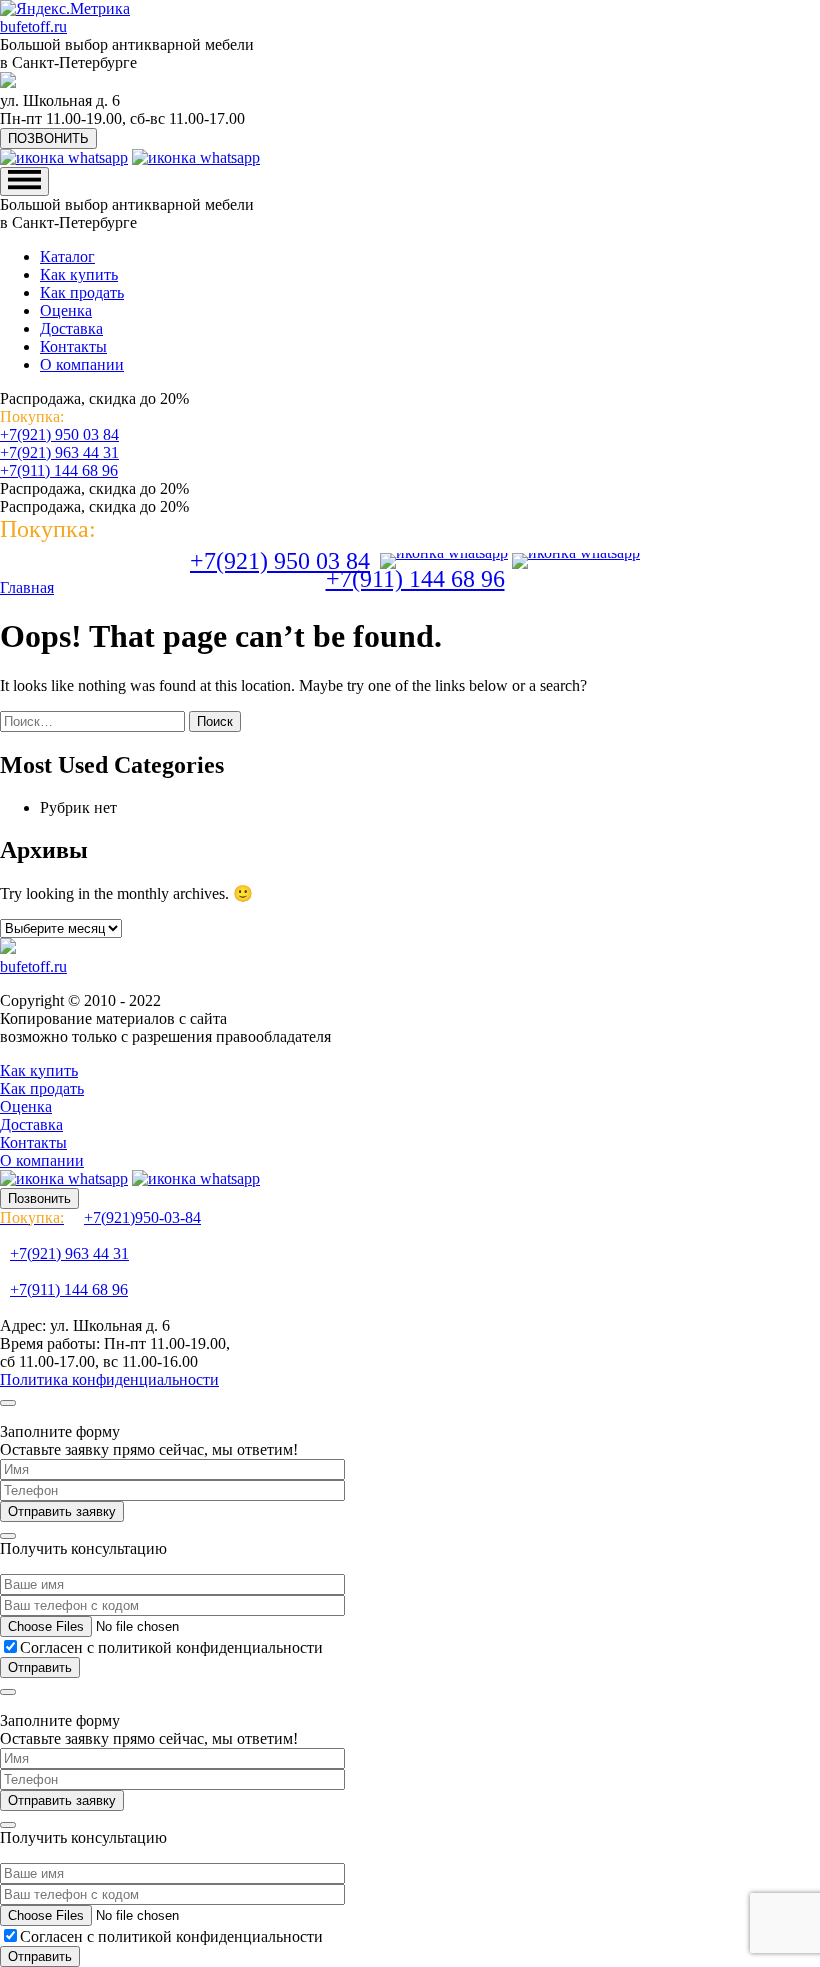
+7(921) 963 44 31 (59, 452)
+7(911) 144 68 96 (59, 470)
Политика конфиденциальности (109, 1379)
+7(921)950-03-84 (100, 1217)
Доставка (71, 328)
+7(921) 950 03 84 (59, 434)
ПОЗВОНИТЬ (48, 138)
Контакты (73, 346)
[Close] (8, 1403)
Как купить (79, 274)
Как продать (82, 292)
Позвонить (39, 1198)
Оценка (66, 310)
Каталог (67, 256)
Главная (27, 587)
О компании (82, 364)
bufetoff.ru (33, 26)
